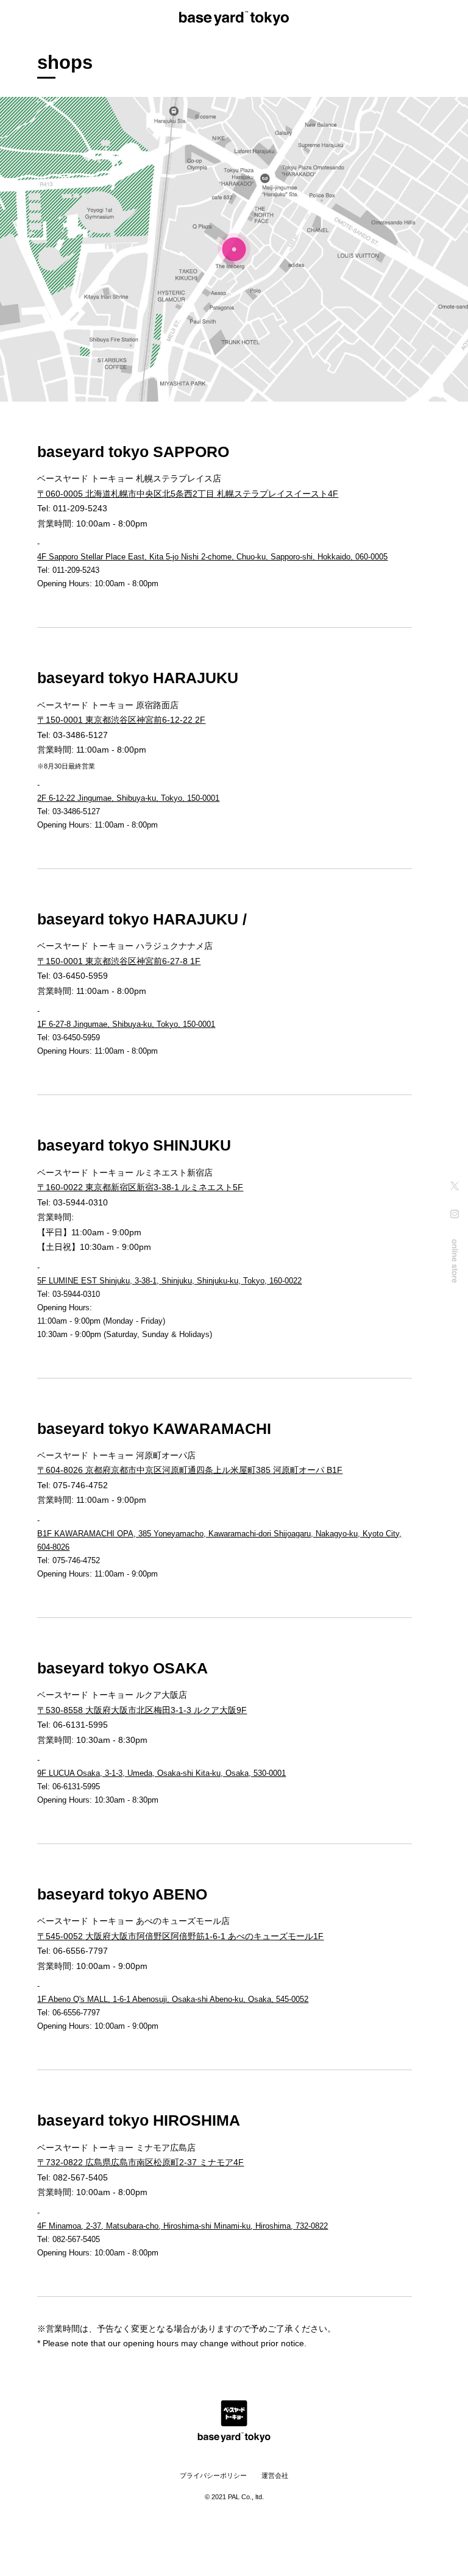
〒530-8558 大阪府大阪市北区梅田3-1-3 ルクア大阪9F (142, 1710)
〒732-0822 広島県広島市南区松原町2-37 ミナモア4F (140, 2162)
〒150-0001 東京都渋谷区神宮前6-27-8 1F (119, 961)
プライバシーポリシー (213, 2475)
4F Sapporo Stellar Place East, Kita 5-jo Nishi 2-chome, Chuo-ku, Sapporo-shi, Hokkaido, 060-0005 (212, 557)
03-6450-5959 (80, 976)
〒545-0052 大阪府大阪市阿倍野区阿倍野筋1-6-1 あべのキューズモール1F (180, 1936)
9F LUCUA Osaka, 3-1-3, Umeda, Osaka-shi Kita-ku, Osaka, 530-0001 (161, 1773)
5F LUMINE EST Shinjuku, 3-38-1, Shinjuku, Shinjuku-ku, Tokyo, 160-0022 (169, 1281)
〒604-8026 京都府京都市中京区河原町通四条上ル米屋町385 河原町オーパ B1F (190, 1470)
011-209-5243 (80, 508)
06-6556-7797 (80, 1951)
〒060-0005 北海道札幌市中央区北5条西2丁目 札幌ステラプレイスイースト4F (188, 494)
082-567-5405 (80, 2177)
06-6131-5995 (80, 1725)
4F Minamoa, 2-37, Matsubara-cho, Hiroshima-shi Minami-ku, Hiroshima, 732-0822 (183, 2226)
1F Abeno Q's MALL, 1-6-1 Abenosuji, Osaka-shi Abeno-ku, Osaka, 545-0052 (173, 1999)
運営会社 (275, 2475)
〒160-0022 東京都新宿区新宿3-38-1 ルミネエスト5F (140, 1187)
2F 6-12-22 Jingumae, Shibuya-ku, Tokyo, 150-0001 (128, 798)
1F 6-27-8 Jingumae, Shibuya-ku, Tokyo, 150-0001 (126, 1024)
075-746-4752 (80, 1485)
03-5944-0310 (80, 1202)
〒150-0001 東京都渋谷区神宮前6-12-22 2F (121, 720)
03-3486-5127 (80, 735)
